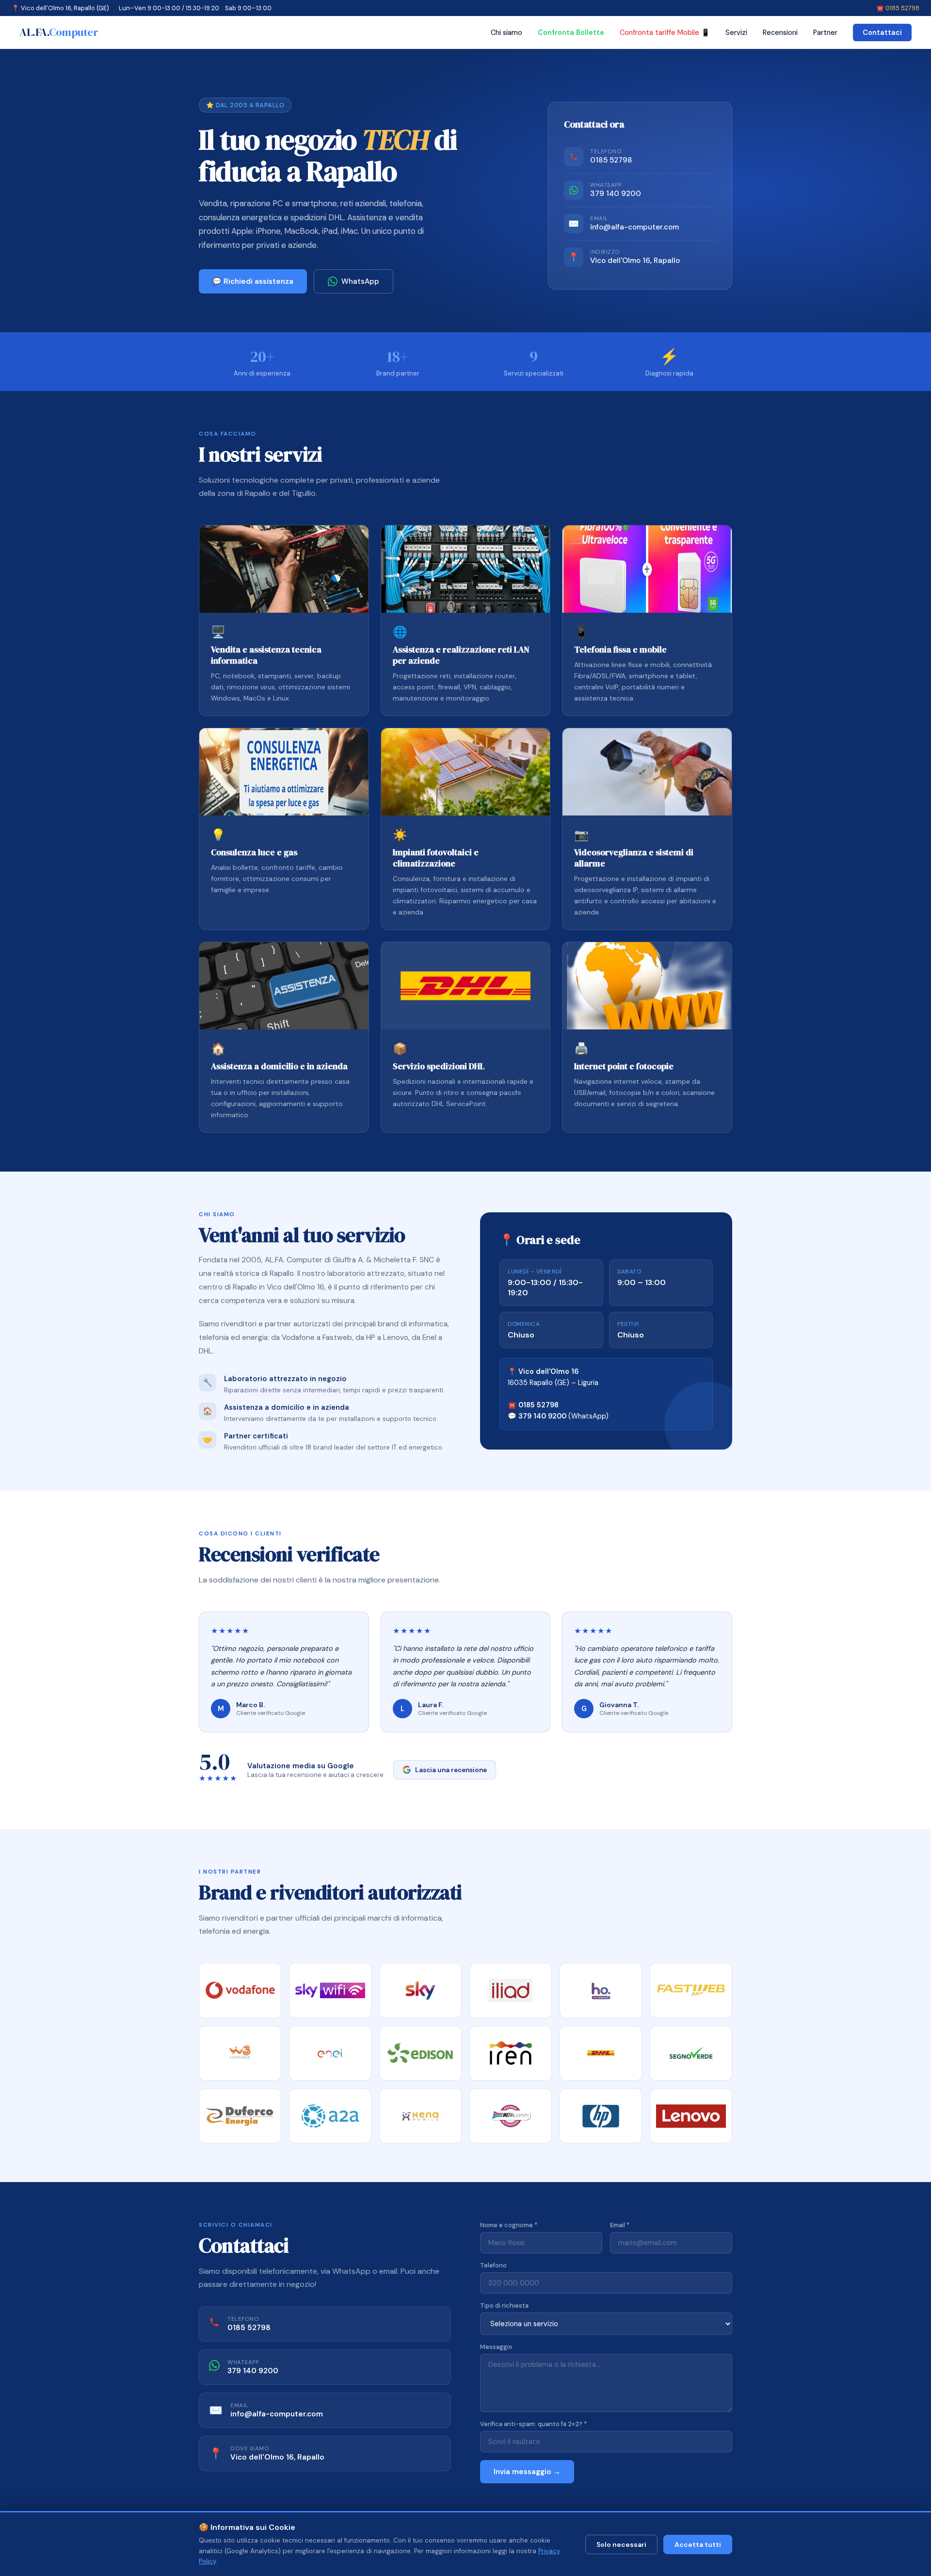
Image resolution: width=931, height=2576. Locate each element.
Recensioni (780, 33)
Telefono (493, 2265)
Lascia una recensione (451, 1770)
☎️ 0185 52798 (898, 8)
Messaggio (496, 2347)
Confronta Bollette (571, 33)
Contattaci (882, 33)
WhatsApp (360, 281)
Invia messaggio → (527, 2472)
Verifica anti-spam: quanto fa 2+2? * (533, 2424)
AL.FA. (59, 32)
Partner (825, 33)
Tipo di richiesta (504, 2306)
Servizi (736, 33)
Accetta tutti (698, 2544)
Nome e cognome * (509, 2225)
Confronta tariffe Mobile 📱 (665, 33)
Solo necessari (621, 2544)
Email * (620, 2225)
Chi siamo (506, 33)
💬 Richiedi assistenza (253, 281)
